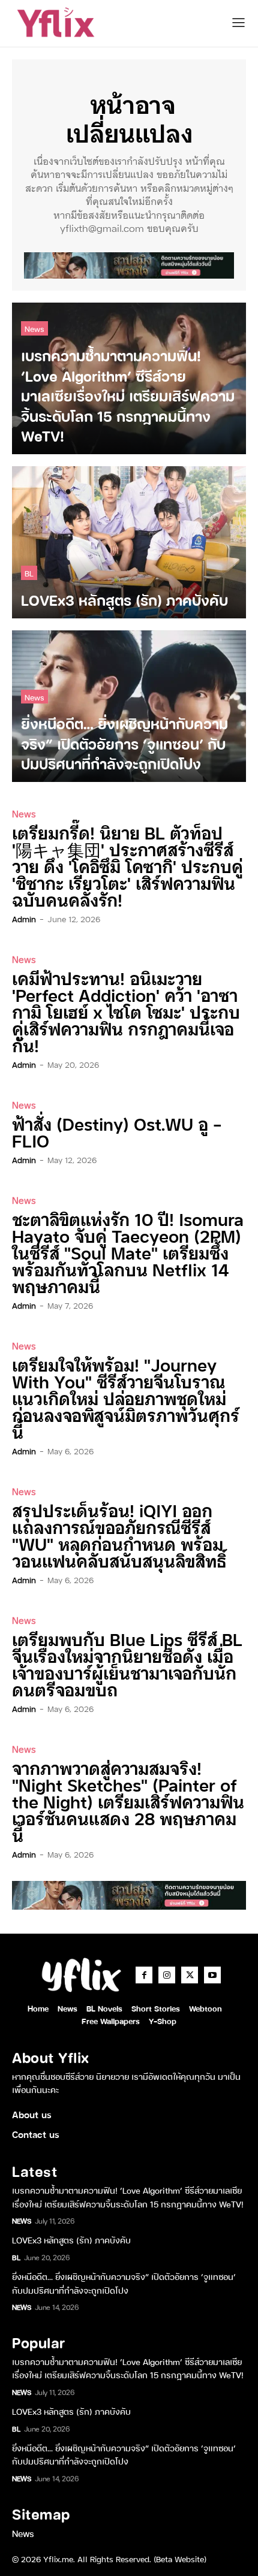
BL (29, 573)
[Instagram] (167, 1975)
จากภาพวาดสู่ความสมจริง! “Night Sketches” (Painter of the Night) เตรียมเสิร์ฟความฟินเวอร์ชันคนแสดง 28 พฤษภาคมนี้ (128, 1801)
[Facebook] (144, 1975)
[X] (190, 1975)
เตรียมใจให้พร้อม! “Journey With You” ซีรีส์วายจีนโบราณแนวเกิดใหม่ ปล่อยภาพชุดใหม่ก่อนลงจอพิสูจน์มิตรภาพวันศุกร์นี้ (126, 1398)
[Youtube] (212, 1975)
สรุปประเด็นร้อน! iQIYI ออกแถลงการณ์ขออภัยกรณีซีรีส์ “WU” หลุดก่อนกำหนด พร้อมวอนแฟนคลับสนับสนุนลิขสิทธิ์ (119, 1535)
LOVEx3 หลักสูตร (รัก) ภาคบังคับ (71, 2240)
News (34, 328)
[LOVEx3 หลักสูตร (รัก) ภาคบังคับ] (129, 542)
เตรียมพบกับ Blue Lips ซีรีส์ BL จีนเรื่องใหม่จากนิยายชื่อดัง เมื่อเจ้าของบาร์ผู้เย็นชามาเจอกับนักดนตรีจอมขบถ (127, 1664)
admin (24, 919)
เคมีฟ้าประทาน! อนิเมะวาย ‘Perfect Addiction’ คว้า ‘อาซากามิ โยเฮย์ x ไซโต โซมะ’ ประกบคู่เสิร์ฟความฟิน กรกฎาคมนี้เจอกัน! (126, 1011)
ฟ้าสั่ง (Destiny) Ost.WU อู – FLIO (117, 1132)
